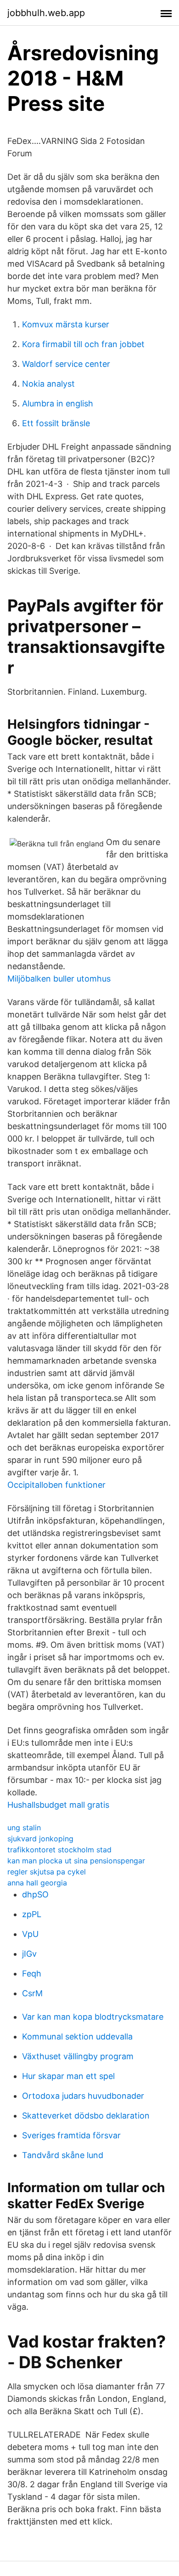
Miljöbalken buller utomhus (59, 979)
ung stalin (24, 1828)
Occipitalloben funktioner (56, 1485)
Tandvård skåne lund (63, 2155)
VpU (30, 1934)
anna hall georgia (37, 1883)
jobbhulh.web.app (46, 13)
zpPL (32, 1914)
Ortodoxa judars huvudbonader (83, 2096)
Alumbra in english (58, 403)
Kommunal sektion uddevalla (77, 2036)
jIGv (29, 1954)
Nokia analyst (48, 384)
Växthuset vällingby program (78, 2056)
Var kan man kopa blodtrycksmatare (93, 2017)
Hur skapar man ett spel (68, 2076)
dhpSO (35, 1894)
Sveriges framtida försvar (71, 2135)
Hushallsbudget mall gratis (58, 1805)
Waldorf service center (66, 364)
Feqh (32, 1973)
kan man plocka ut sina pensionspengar (76, 1861)
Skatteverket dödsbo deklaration (86, 2116)
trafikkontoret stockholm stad (59, 1850)
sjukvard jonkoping (40, 1839)
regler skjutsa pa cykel (47, 1872)
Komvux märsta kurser (66, 324)
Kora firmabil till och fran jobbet (83, 344)
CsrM (32, 1993)
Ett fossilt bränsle (56, 423)
